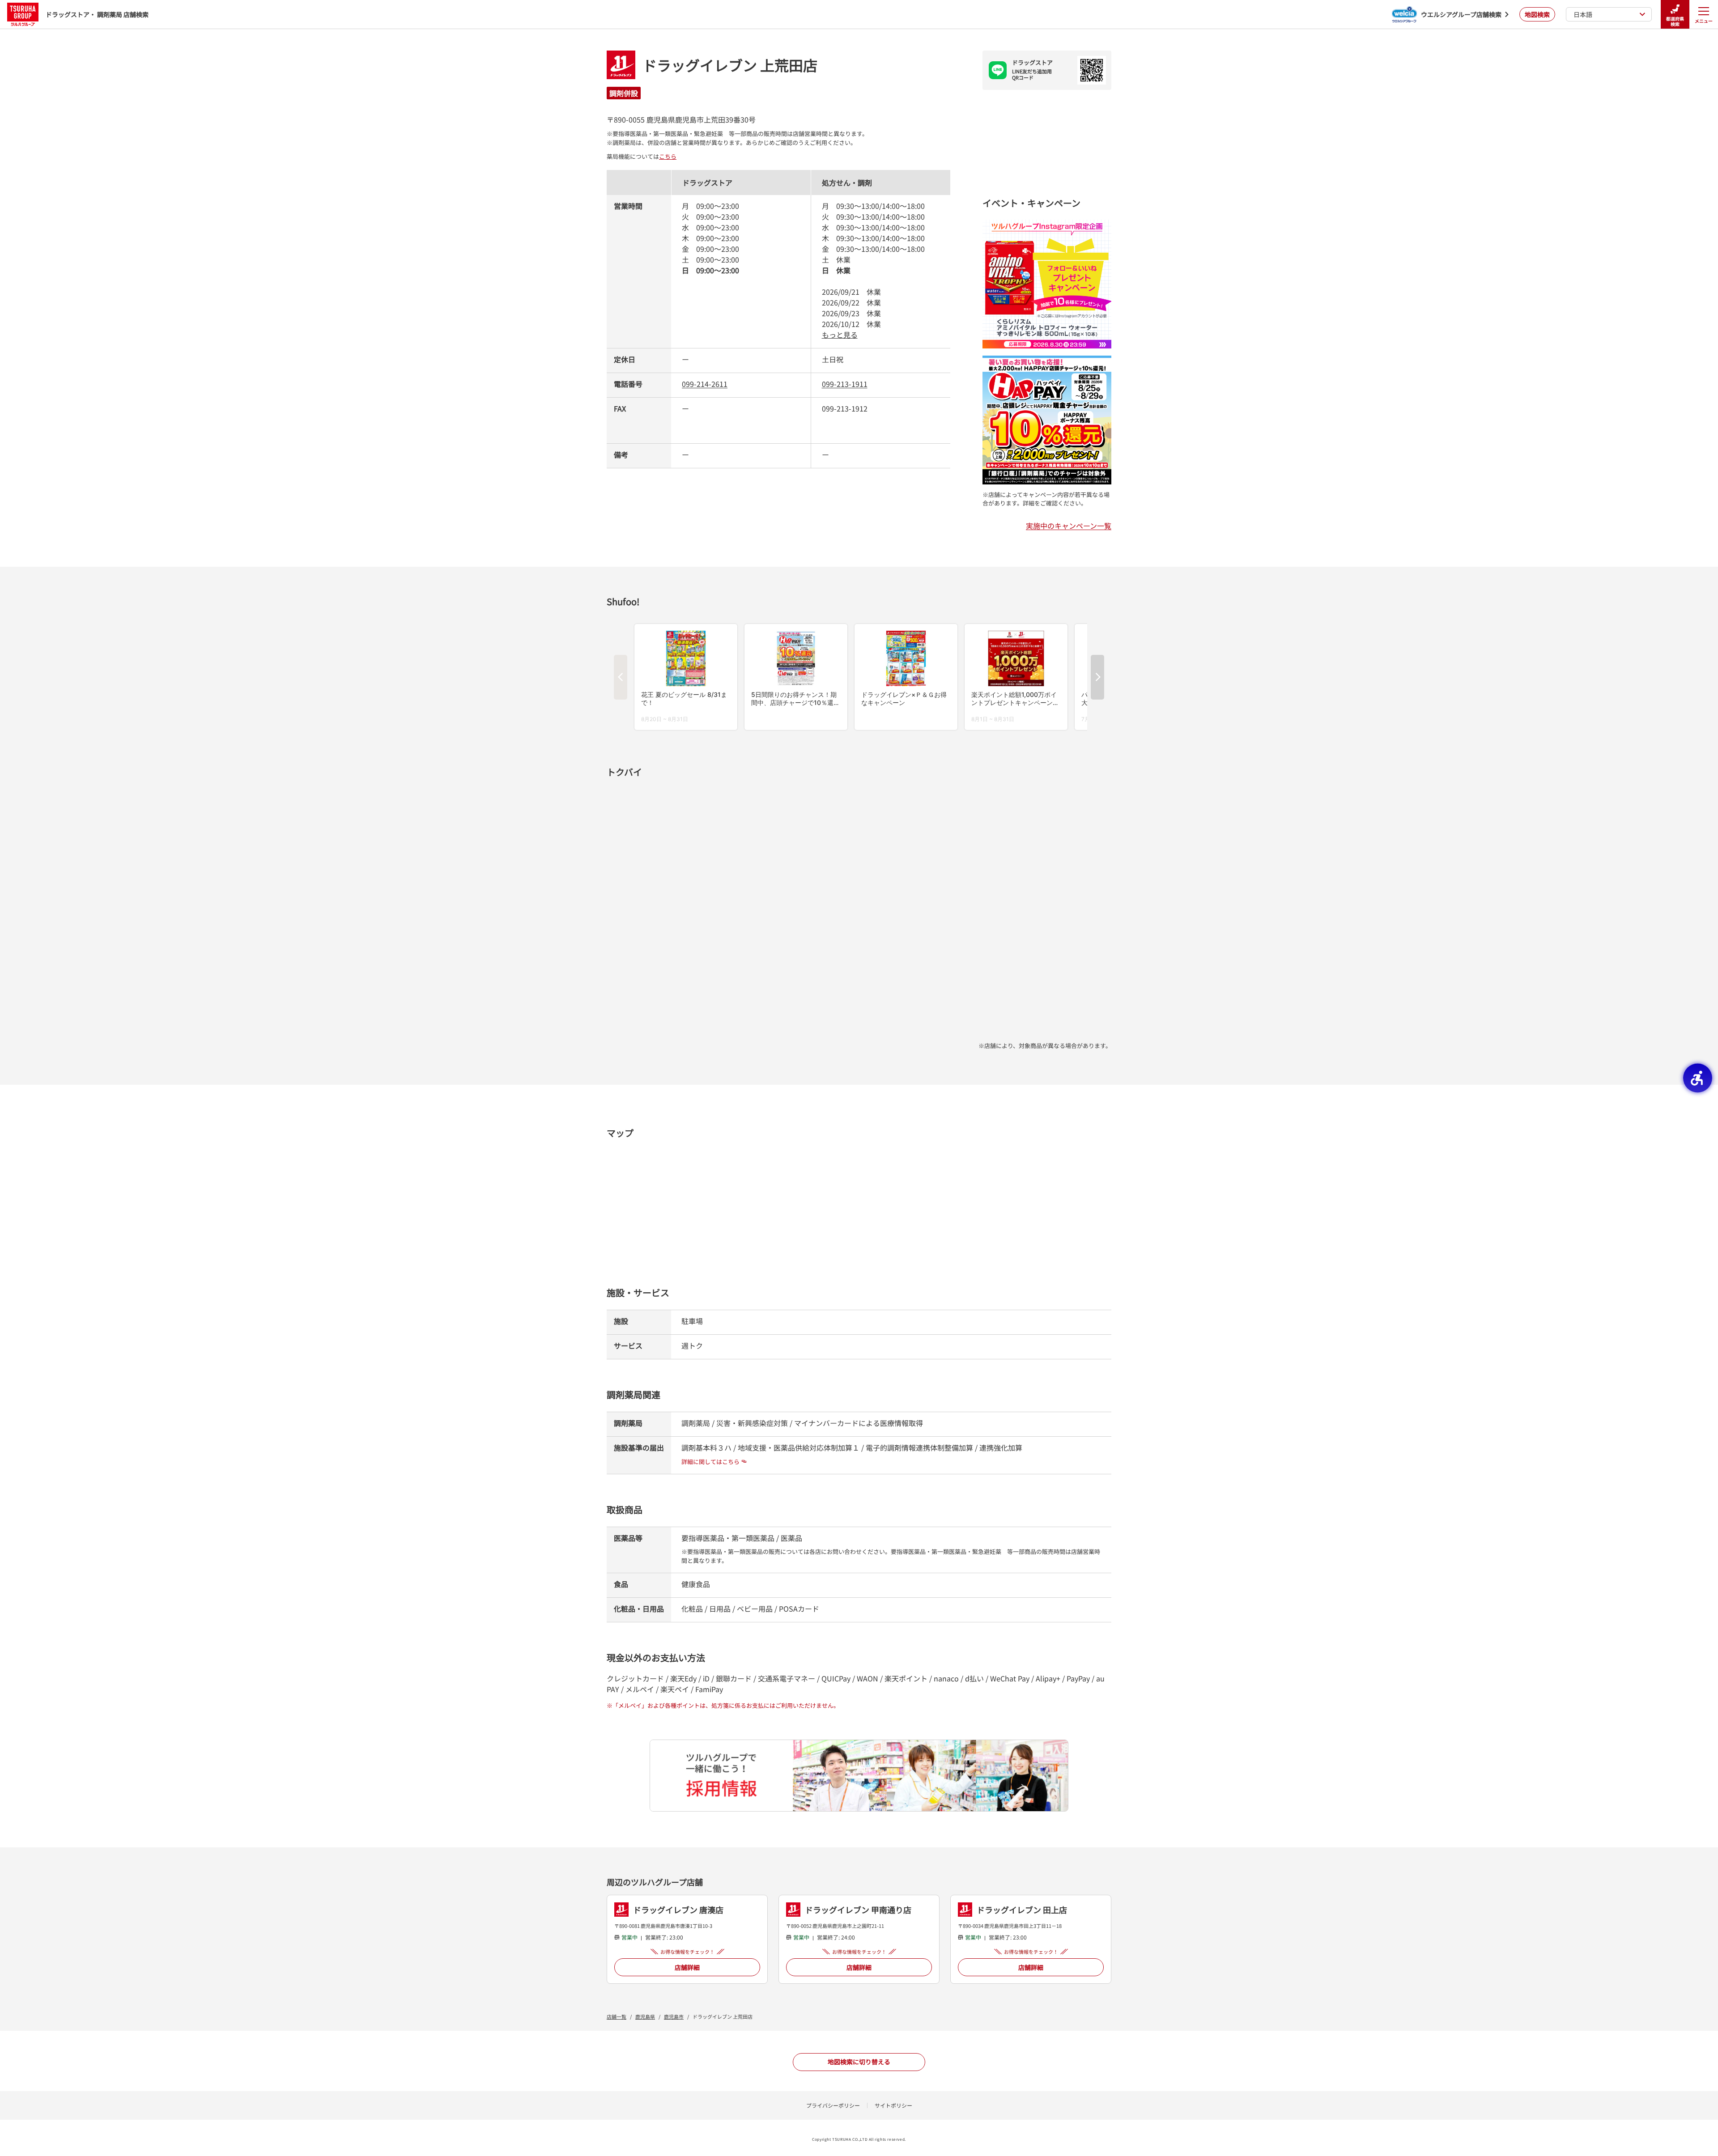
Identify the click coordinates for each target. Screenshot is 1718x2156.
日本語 (1583, 14)
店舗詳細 (687, 1967)
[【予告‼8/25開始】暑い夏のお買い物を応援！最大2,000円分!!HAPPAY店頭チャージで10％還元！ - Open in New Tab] (1047, 361)
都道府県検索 (1675, 21)
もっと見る (840, 335)
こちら (668, 156)
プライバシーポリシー (833, 2105)
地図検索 (1537, 14)
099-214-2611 (705, 384)
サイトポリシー (893, 2105)
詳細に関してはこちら (710, 1462)
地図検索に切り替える (859, 2062)
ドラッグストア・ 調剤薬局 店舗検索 (97, 14)
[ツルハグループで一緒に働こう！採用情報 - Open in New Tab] (859, 1776)
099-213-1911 (845, 384)
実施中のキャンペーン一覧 (1069, 526)
